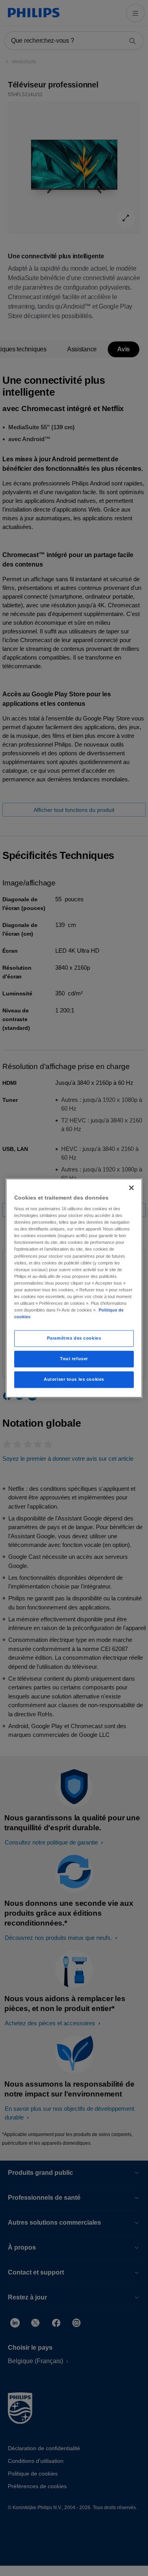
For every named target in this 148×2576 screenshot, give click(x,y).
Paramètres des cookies (74, 1338)
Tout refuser (74, 1359)
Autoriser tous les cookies (74, 1379)
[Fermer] (131, 1188)
